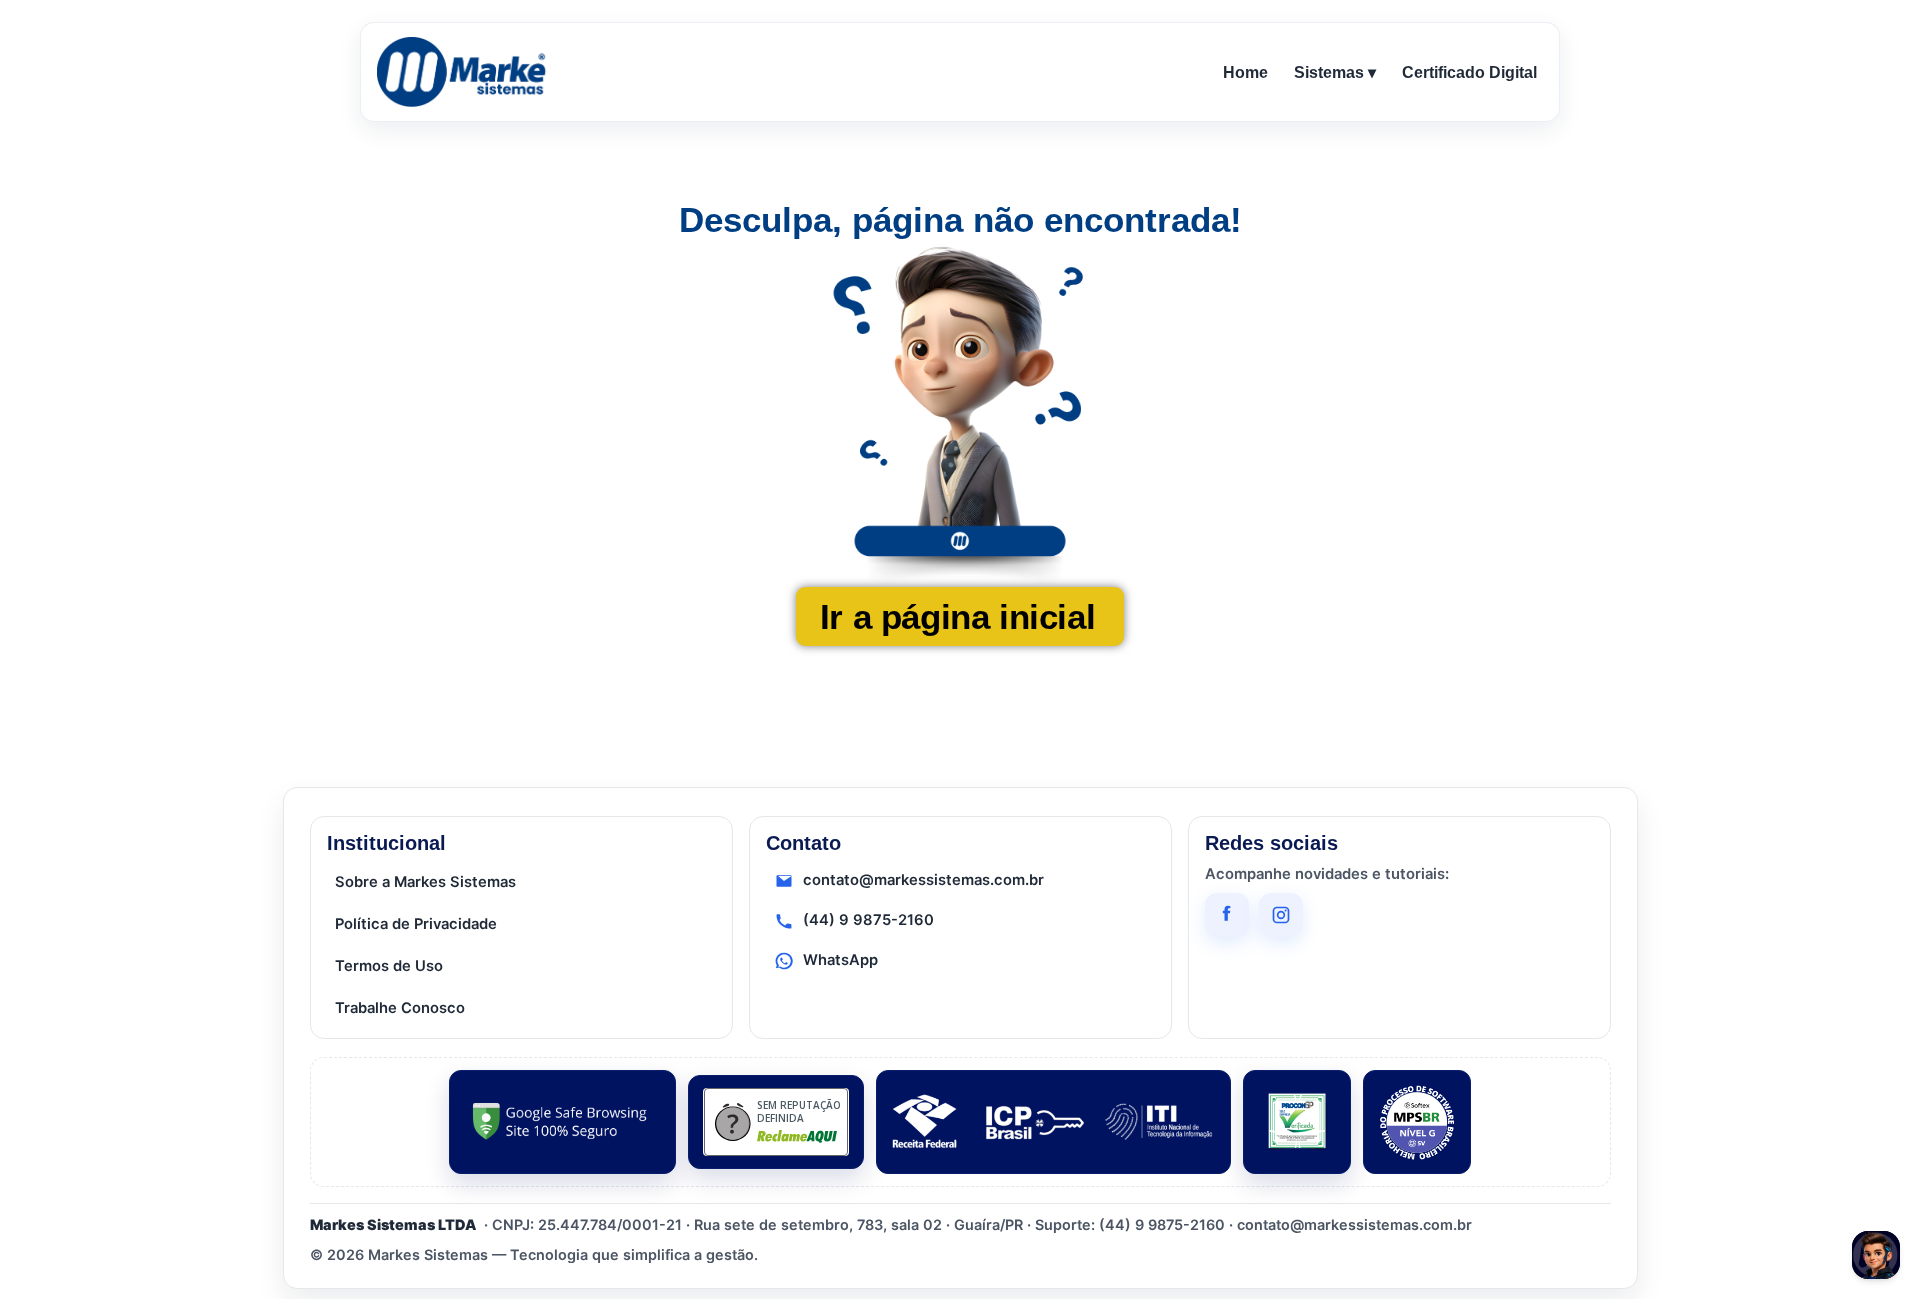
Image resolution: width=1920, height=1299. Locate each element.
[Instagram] (1281, 915)
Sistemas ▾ (1335, 72)
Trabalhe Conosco (400, 1008)
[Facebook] (1227, 915)
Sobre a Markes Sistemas (425, 882)
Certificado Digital (1469, 72)
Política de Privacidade (416, 924)
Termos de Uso (389, 966)
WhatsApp (840, 960)
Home (1245, 72)
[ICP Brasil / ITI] (1053, 1122)
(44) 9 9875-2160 (868, 920)
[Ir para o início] (465, 72)
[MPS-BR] (1417, 1122)
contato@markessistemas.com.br (923, 880)
